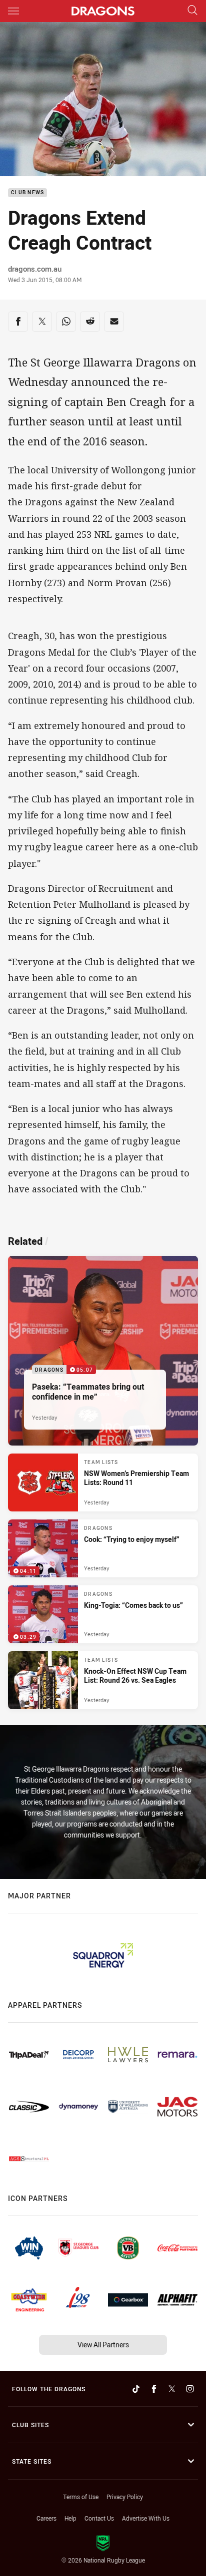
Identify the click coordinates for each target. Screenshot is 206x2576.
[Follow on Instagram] (190, 2389)
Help (70, 2518)
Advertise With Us (146, 2518)
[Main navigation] (13, 11)
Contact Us (99, 2518)
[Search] (192, 11)
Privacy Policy (125, 2497)
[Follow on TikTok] (136, 2389)
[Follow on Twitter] (172, 2389)
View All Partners (103, 2345)
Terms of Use (81, 2497)
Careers (46, 2518)
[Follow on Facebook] (154, 2389)
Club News (27, 193)
